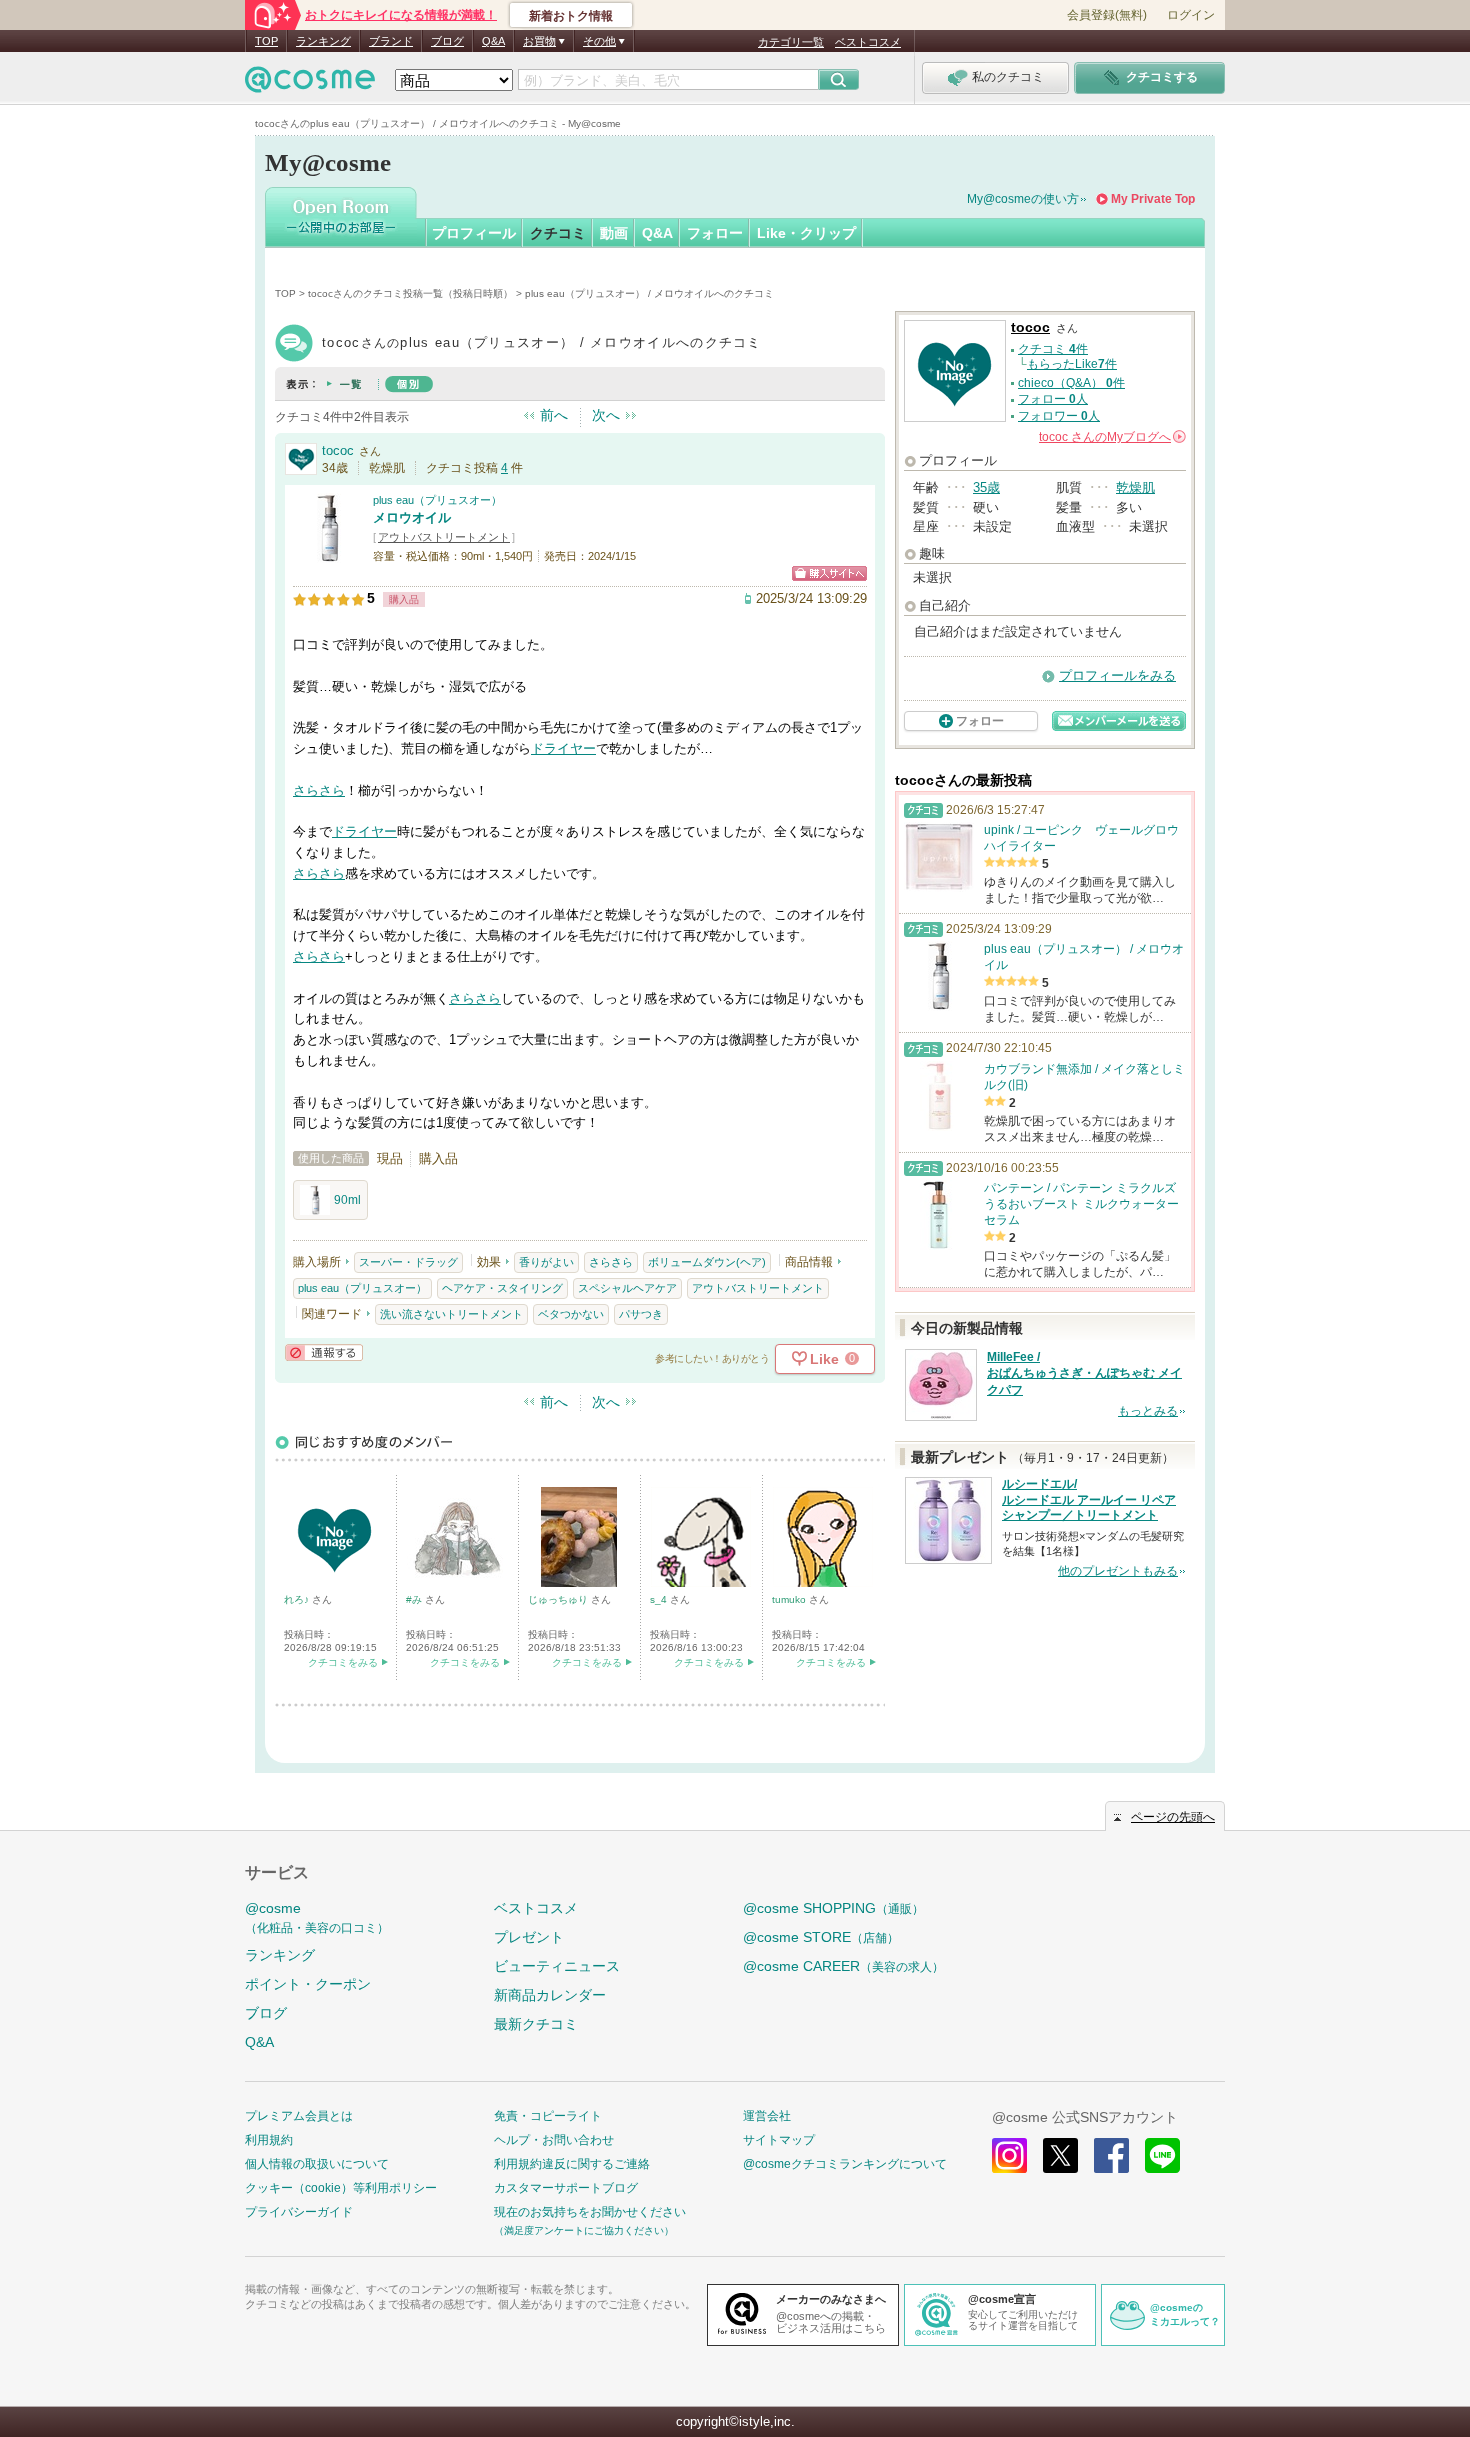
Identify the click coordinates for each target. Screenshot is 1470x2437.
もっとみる (1148, 1411)
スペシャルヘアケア (627, 1288)
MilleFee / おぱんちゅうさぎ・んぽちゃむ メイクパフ (1084, 1374)
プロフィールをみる (1117, 675)
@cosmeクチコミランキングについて (845, 2164)
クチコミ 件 (1053, 349)
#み (415, 1599)
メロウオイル (412, 517)
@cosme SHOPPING (833, 1908)
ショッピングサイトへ (829, 573)
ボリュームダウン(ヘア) (707, 1262)
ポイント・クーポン (308, 1984)
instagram (1009, 2155)
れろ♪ (298, 1599)
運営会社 (767, 2116)
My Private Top (1153, 199)
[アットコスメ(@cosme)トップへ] (310, 84)
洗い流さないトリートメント (451, 1314)
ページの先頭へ (1173, 1817)
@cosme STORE (821, 1937)
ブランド (391, 41)
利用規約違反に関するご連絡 (572, 2164)
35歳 (986, 487)
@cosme (317, 1917)
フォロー (715, 233)
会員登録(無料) (1107, 15)
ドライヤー (563, 748)
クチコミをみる (343, 1662)
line (1162, 2155)
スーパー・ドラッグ (408, 1262)
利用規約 (269, 2140)
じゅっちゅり (559, 1599)
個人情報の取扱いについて (317, 2164)
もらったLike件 (1072, 364)
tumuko (790, 1599)
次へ (606, 415)
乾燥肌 (1135, 487)
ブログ (447, 41)
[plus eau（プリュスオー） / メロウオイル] (328, 554)
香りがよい (546, 1262)
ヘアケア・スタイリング (502, 1288)
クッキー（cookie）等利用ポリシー (341, 2188)
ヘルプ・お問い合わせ (554, 2140)
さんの (1111, 437)
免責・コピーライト (548, 2116)
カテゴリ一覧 (791, 42)
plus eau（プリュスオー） (437, 500)
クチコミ (558, 233)
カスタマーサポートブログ (566, 2188)
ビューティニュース (557, 1966)
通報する (324, 1352)
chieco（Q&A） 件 (1071, 383)
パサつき (641, 1314)
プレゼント (529, 1937)
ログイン (1191, 15)
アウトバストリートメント (444, 537)
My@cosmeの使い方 (1023, 199)
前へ (554, 415)
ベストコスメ (868, 42)
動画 (614, 233)
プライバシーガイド (299, 2212)
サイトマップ (779, 2140)
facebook (1111, 2155)
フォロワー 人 (1059, 416)
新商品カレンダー (550, 1995)
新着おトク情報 (571, 16)
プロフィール (474, 233)
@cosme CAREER (843, 1966)
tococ (338, 450)
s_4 (660, 1599)
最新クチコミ (536, 2024)
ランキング (323, 41)
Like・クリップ (806, 233)
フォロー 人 (1053, 399)
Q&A (493, 41)
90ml (347, 1200)
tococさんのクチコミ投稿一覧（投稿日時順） (410, 293)
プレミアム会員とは (299, 2116)
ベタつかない (571, 1314)
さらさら (319, 790)
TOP (266, 41)
